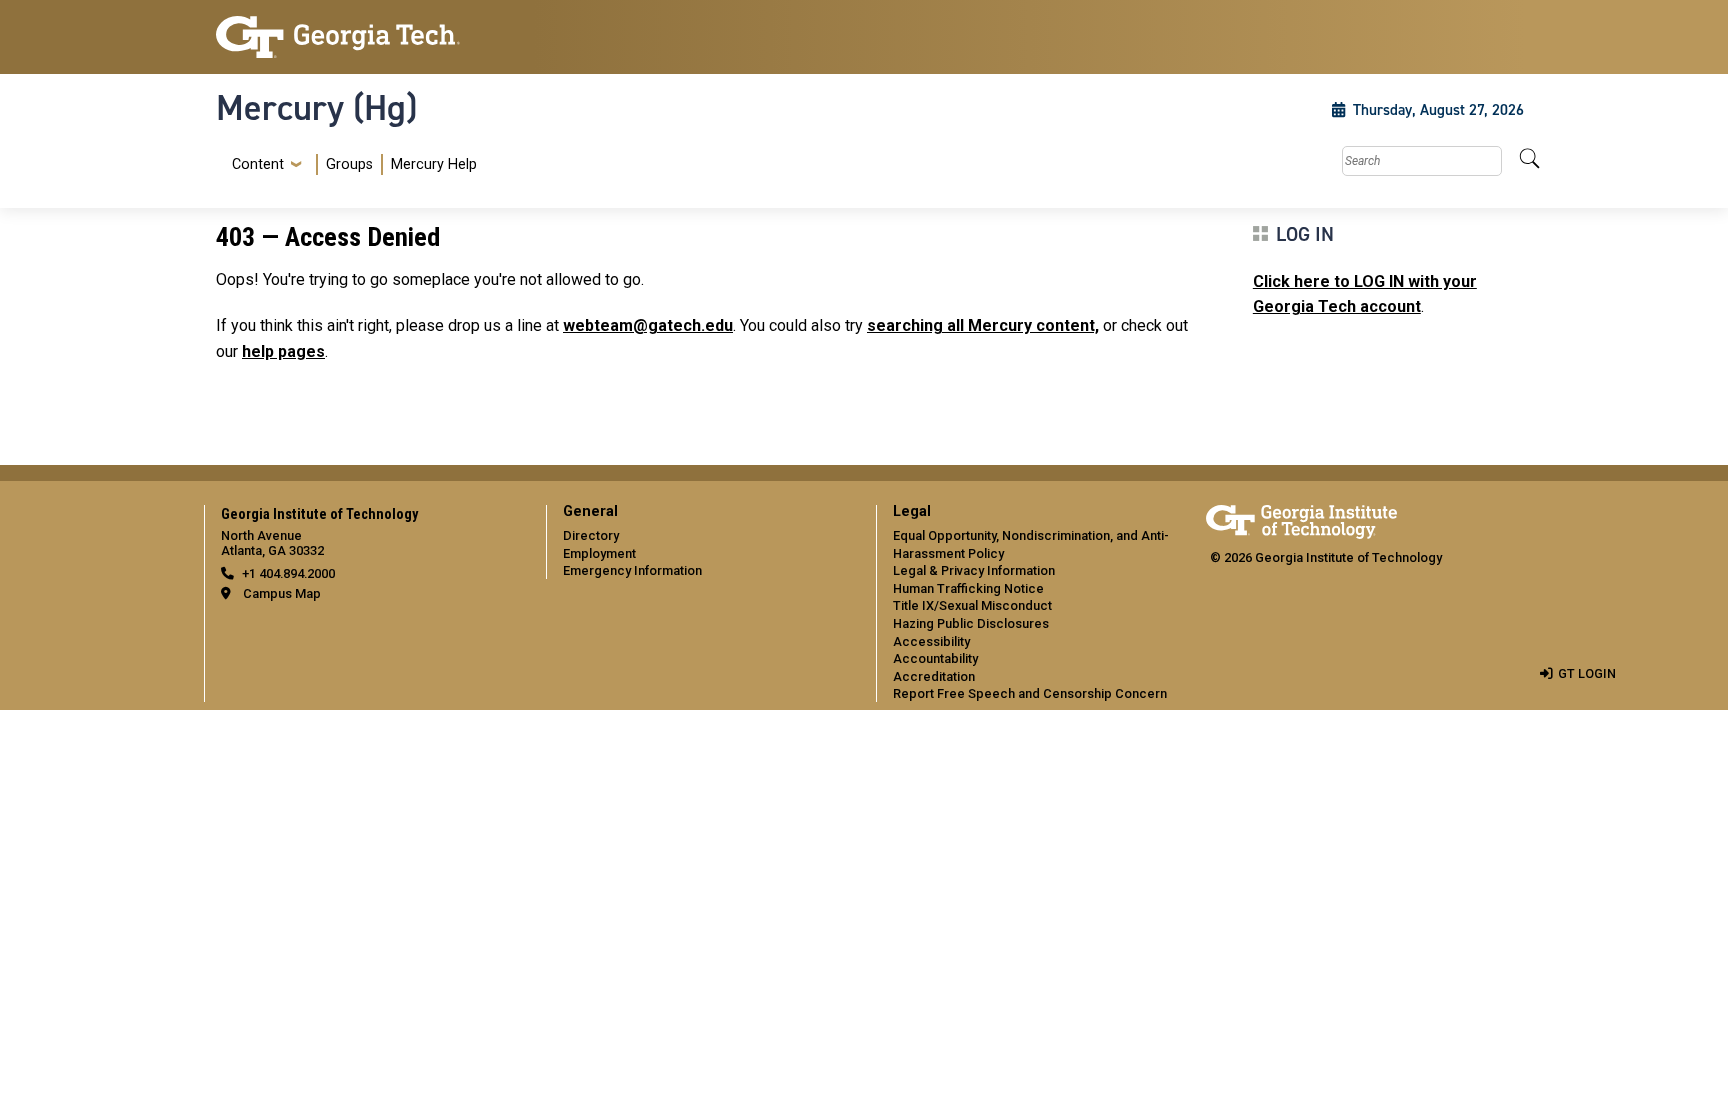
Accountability (935, 658)
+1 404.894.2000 (288, 573)
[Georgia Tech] (369, 37)
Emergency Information (632, 570)
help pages (283, 351)
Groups (349, 164)
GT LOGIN (1587, 673)
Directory (591, 535)
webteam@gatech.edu (648, 325)
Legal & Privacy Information (974, 570)
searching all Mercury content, (983, 325)
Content (258, 165)
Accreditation (934, 676)
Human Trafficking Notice (968, 588)
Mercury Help (434, 164)
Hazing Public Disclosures (971, 623)
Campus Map (282, 593)
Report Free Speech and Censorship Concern (1030, 693)
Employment (599, 553)
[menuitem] (350, 164)
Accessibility (931, 641)
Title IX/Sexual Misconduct (972, 605)
